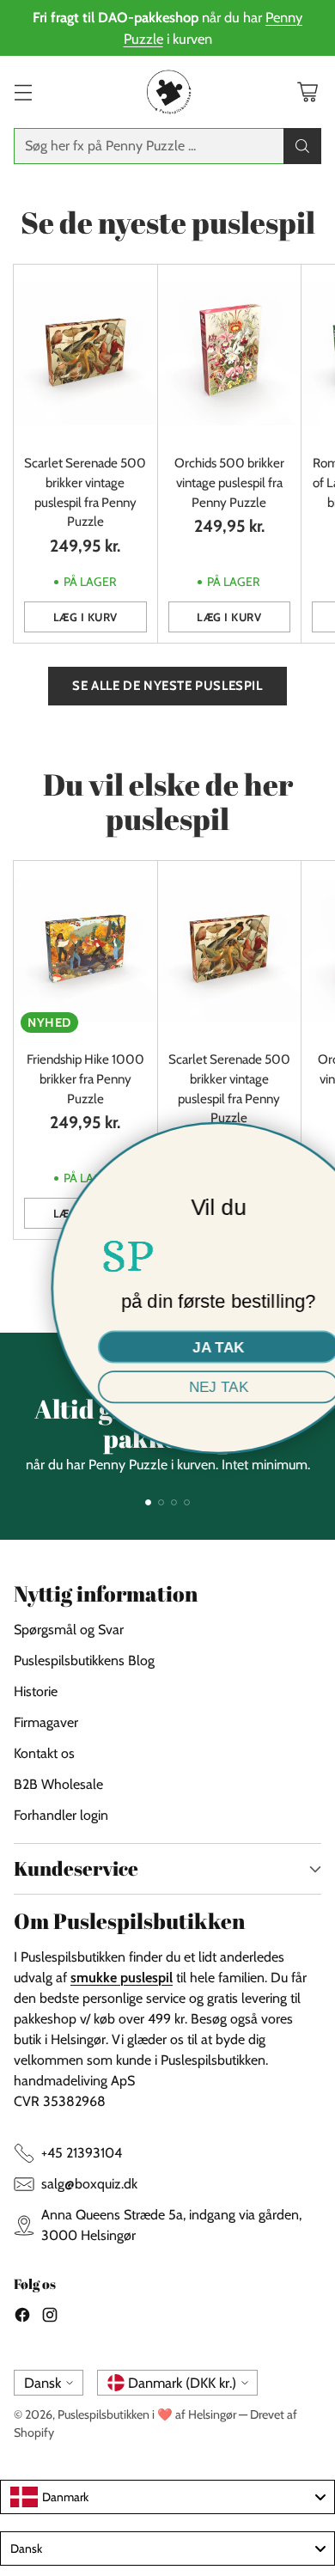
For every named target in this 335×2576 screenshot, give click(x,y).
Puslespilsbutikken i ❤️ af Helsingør (147, 2414)
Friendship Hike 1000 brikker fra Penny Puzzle (85, 1079)
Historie (36, 1691)
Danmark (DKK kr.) (182, 2383)
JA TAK (167, 1347)
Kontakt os (44, 1753)
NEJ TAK (168, 1387)
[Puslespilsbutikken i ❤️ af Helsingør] (167, 92)
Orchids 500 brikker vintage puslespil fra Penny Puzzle (229, 482)
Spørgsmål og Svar (69, 1630)
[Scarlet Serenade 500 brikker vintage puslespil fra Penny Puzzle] (85, 354)
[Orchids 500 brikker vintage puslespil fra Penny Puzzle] (230, 354)
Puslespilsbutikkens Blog (84, 1660)
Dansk (43, 2383)
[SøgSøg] (302, 146)
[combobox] (167, 2497)
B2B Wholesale (58, 1784)
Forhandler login (61, 1815)
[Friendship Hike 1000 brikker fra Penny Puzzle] (85, 950)
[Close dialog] (315, 1143)
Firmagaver (46, 1722)
